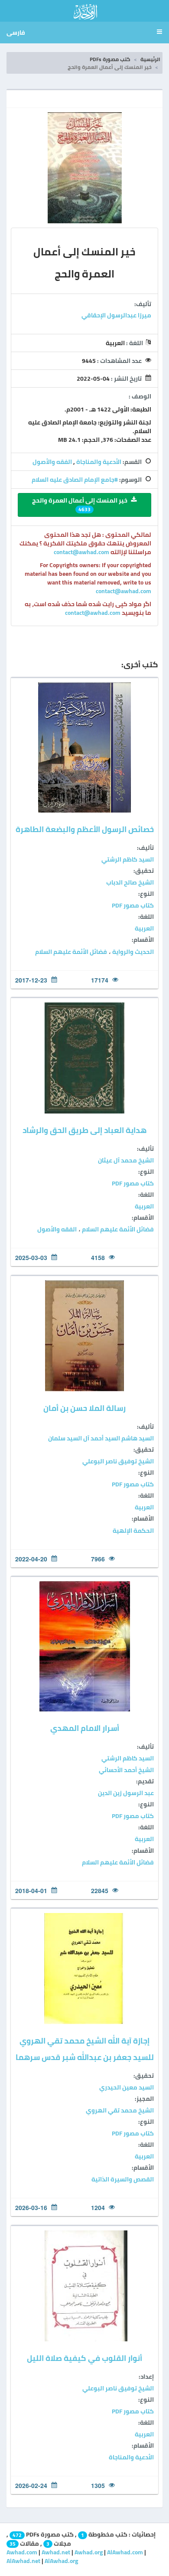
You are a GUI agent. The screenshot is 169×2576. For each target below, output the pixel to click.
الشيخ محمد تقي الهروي (120, 2110)
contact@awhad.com (82, 552)
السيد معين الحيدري (127, 2087)
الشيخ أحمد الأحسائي (126, 1770)
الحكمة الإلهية (133, 1531)
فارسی (16, 33)
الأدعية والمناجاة (99, 462)
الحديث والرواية (132, 952)
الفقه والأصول (52, 462)
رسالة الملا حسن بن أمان (84, 1408)
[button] (158, 33)
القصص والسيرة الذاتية (123, 2179)
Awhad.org (89, 2552)
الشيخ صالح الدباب (130, 882)
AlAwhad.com (125, 2552)
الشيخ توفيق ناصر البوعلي (118, 1461)
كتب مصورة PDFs (110, 59)
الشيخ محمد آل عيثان (126, 1160)
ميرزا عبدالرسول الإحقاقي (116, 315)
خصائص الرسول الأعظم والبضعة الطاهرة (85, 829)
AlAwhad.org (61, 2561)
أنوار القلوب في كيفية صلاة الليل (84, 2358)
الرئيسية (150, 59)
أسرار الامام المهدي (85, 1728)
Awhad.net (56, 2552)
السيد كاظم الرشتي (128, 859)
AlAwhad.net (23, 2561)
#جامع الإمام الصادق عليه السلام (75, 480)
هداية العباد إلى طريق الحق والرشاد (84, 1130)
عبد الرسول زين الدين (126, 1793)
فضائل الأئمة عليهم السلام (71, 952)
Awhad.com (22, 2552)
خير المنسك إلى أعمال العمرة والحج (80, 504)
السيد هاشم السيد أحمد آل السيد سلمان (101, 1438)
